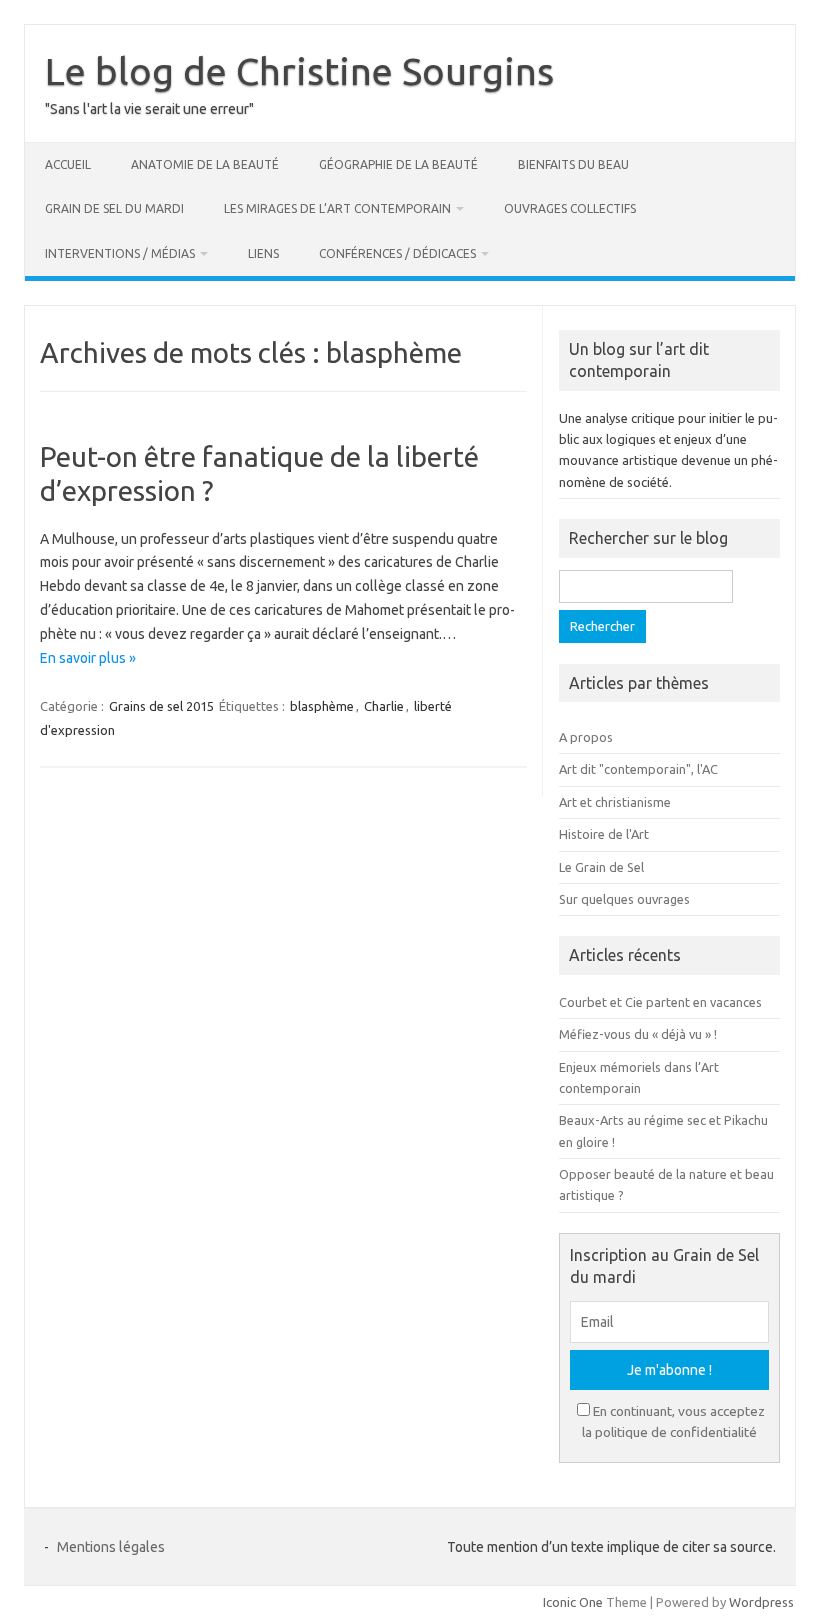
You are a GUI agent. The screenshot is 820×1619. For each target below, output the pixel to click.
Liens (263, 253)
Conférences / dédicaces (397, 253)
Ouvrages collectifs (570, 208)
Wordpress (761, 1602)
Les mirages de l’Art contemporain (337, 208)
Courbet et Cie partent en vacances (660, 1002)
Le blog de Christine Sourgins (299, 71)
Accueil (68, 164)
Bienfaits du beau (573, 164)
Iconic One (573, 1602)
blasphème (322, 706)
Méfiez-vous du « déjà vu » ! (638, 1034)
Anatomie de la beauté (205, 164)
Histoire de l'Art (604, 834)
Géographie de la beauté (398, 164)
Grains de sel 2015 (161, 706)
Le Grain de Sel (601, 867)
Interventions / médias (120, 253)
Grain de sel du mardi (114, 208)
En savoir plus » (88, 658)
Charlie (384, 706)
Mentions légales (111, 1547)
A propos (586, 737)
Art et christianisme (615, 802)
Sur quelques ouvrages (624, 899)
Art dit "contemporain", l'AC (638, 769)
